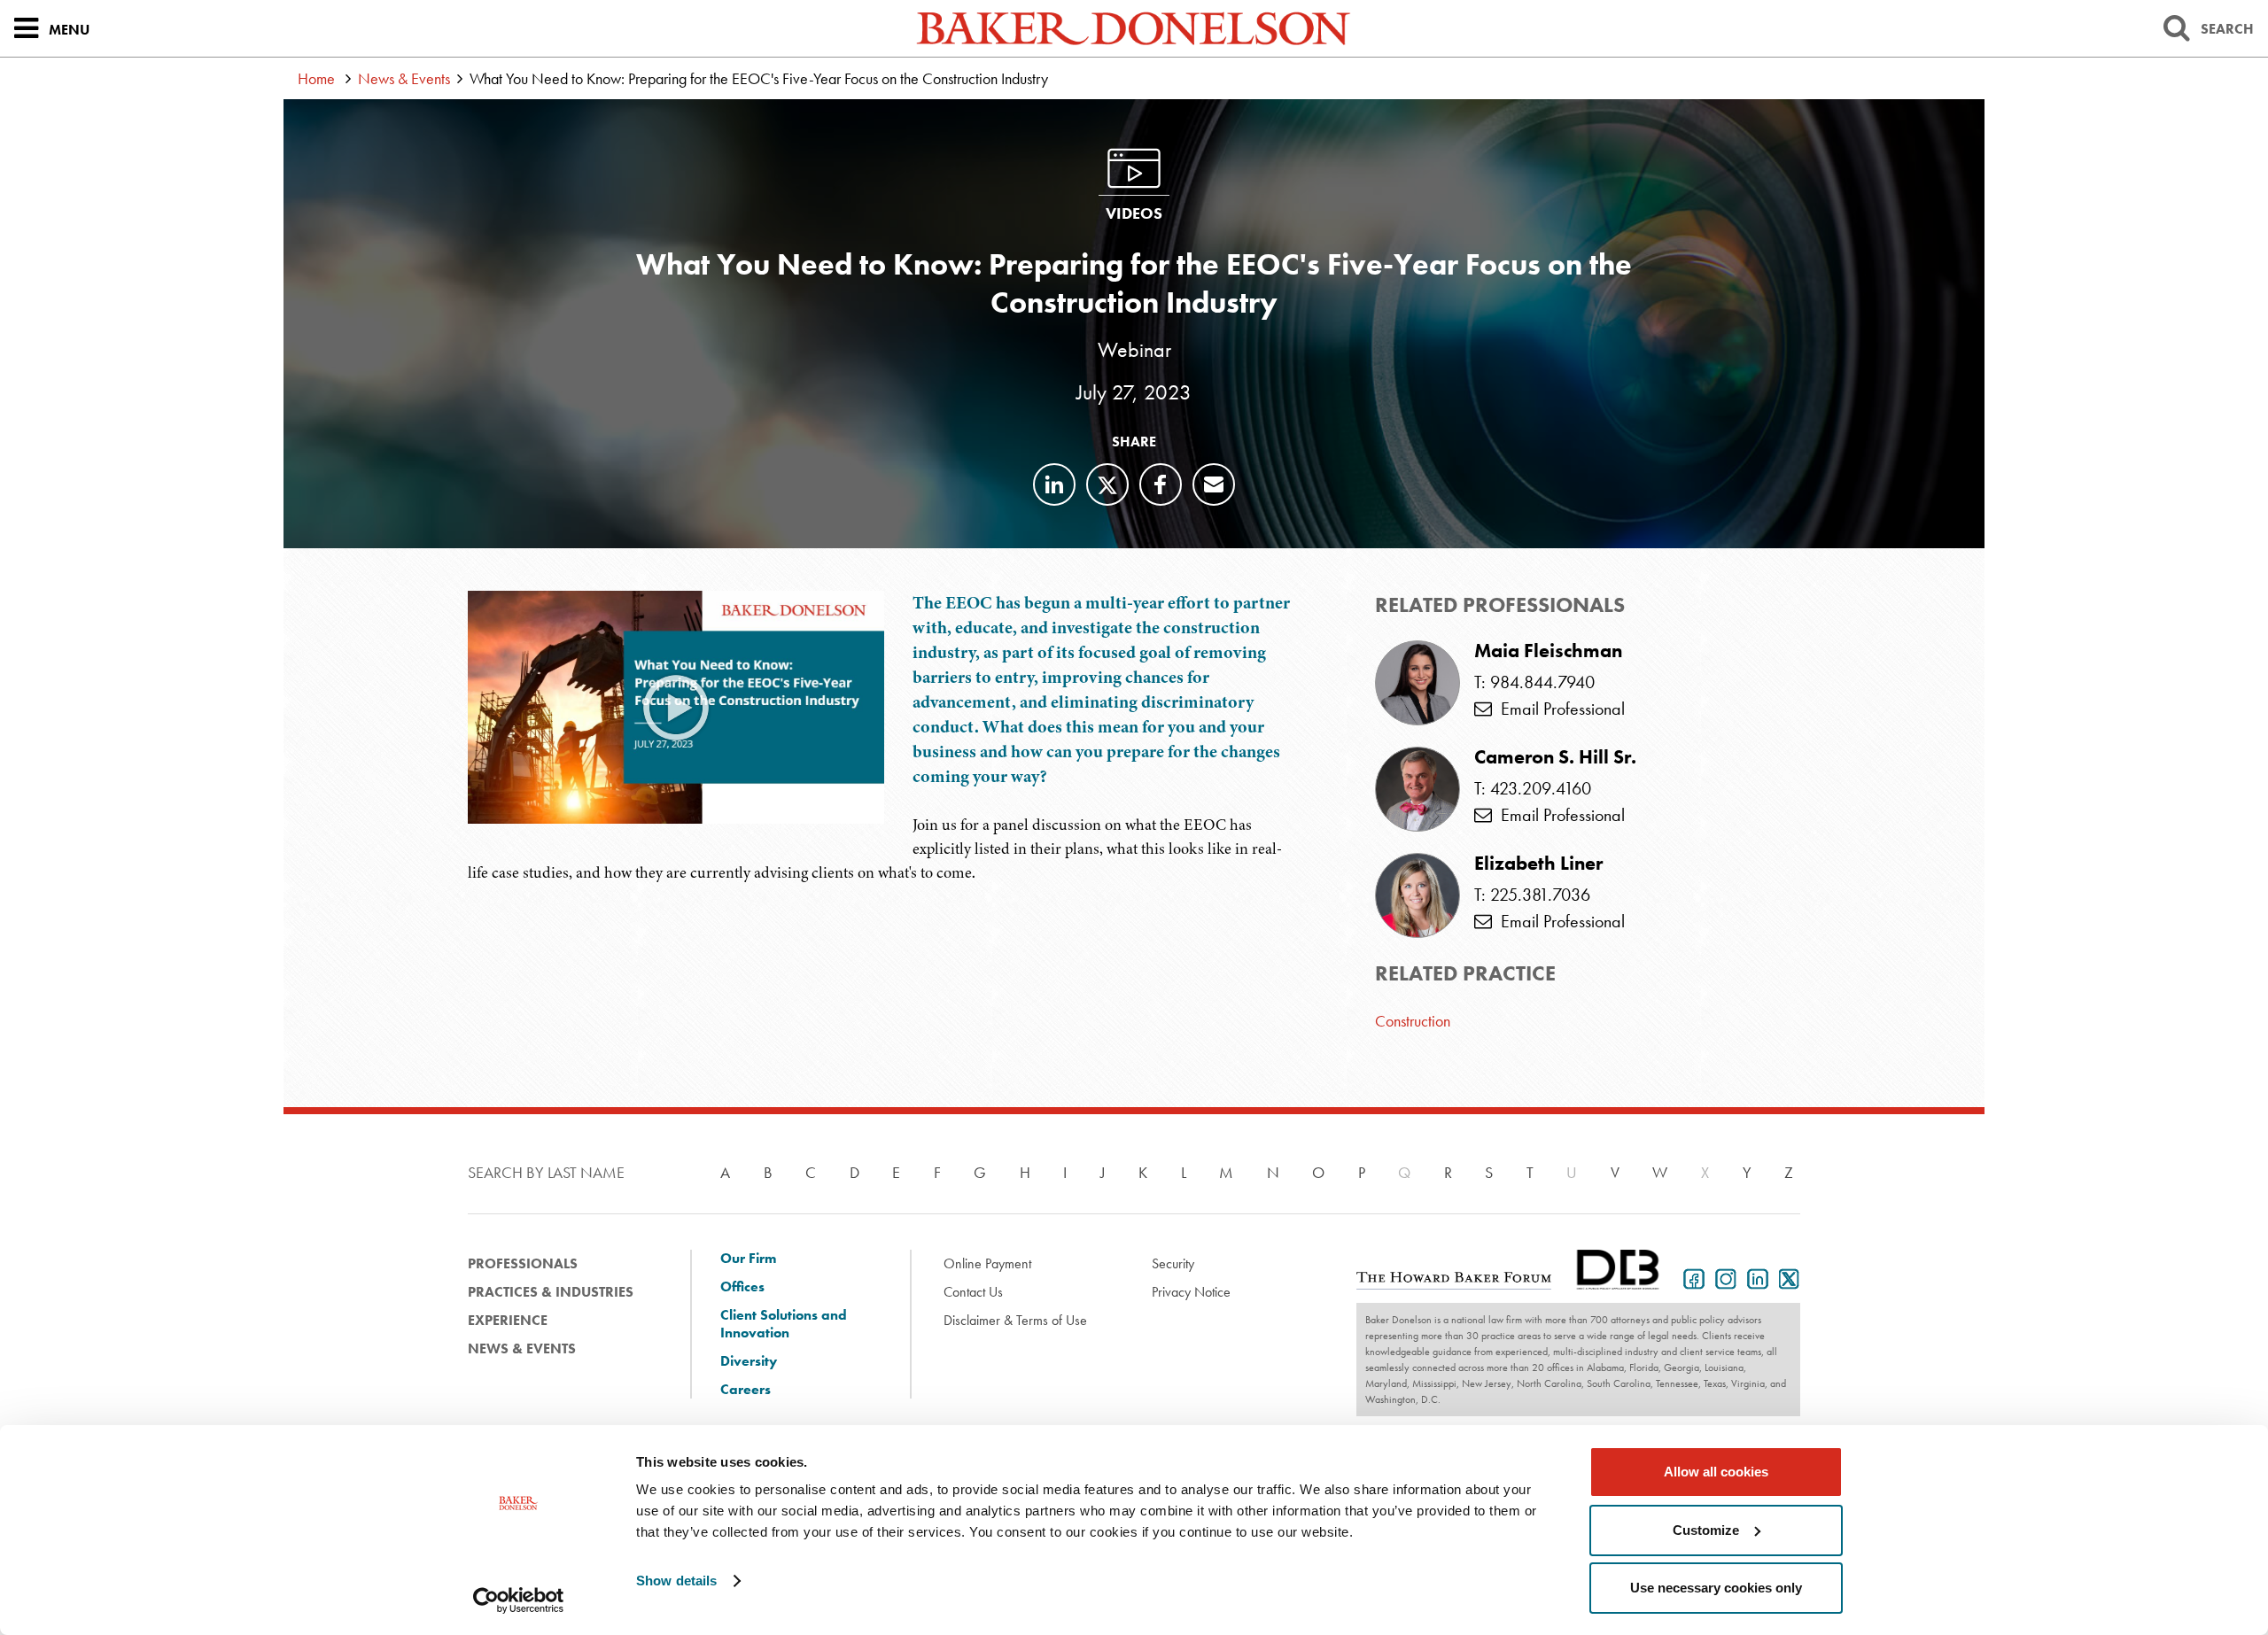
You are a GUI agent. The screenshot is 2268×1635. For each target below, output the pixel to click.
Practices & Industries (551, 1292)
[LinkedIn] (1054, 484)
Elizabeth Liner (1538, 864)
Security (1173, 1263)
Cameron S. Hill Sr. (1555, 757)
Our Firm (748, 1259)
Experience (508, 1320)
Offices (742, 1287)
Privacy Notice (1191, 1292)
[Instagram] (1722, 1277)
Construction (1413, 1021)
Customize (1706, 1530)
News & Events (404, 78)
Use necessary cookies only (1716, 1588)
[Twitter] (1107, 484)
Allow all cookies (1716, 1472)
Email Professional (1558, 709)
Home (316, 78)
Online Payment (987, 1263)
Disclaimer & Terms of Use (1015, 1320)
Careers (746, 1390)
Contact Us (973, 1292)
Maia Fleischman (1548, 651)
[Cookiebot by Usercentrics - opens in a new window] (519, 1600)
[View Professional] (1417, 683)
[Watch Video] (676, 707)
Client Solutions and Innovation (784, 1324)
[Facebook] (1161, 484)
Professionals (523, 1263)
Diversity (749, 1361)
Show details (676, 1581)
